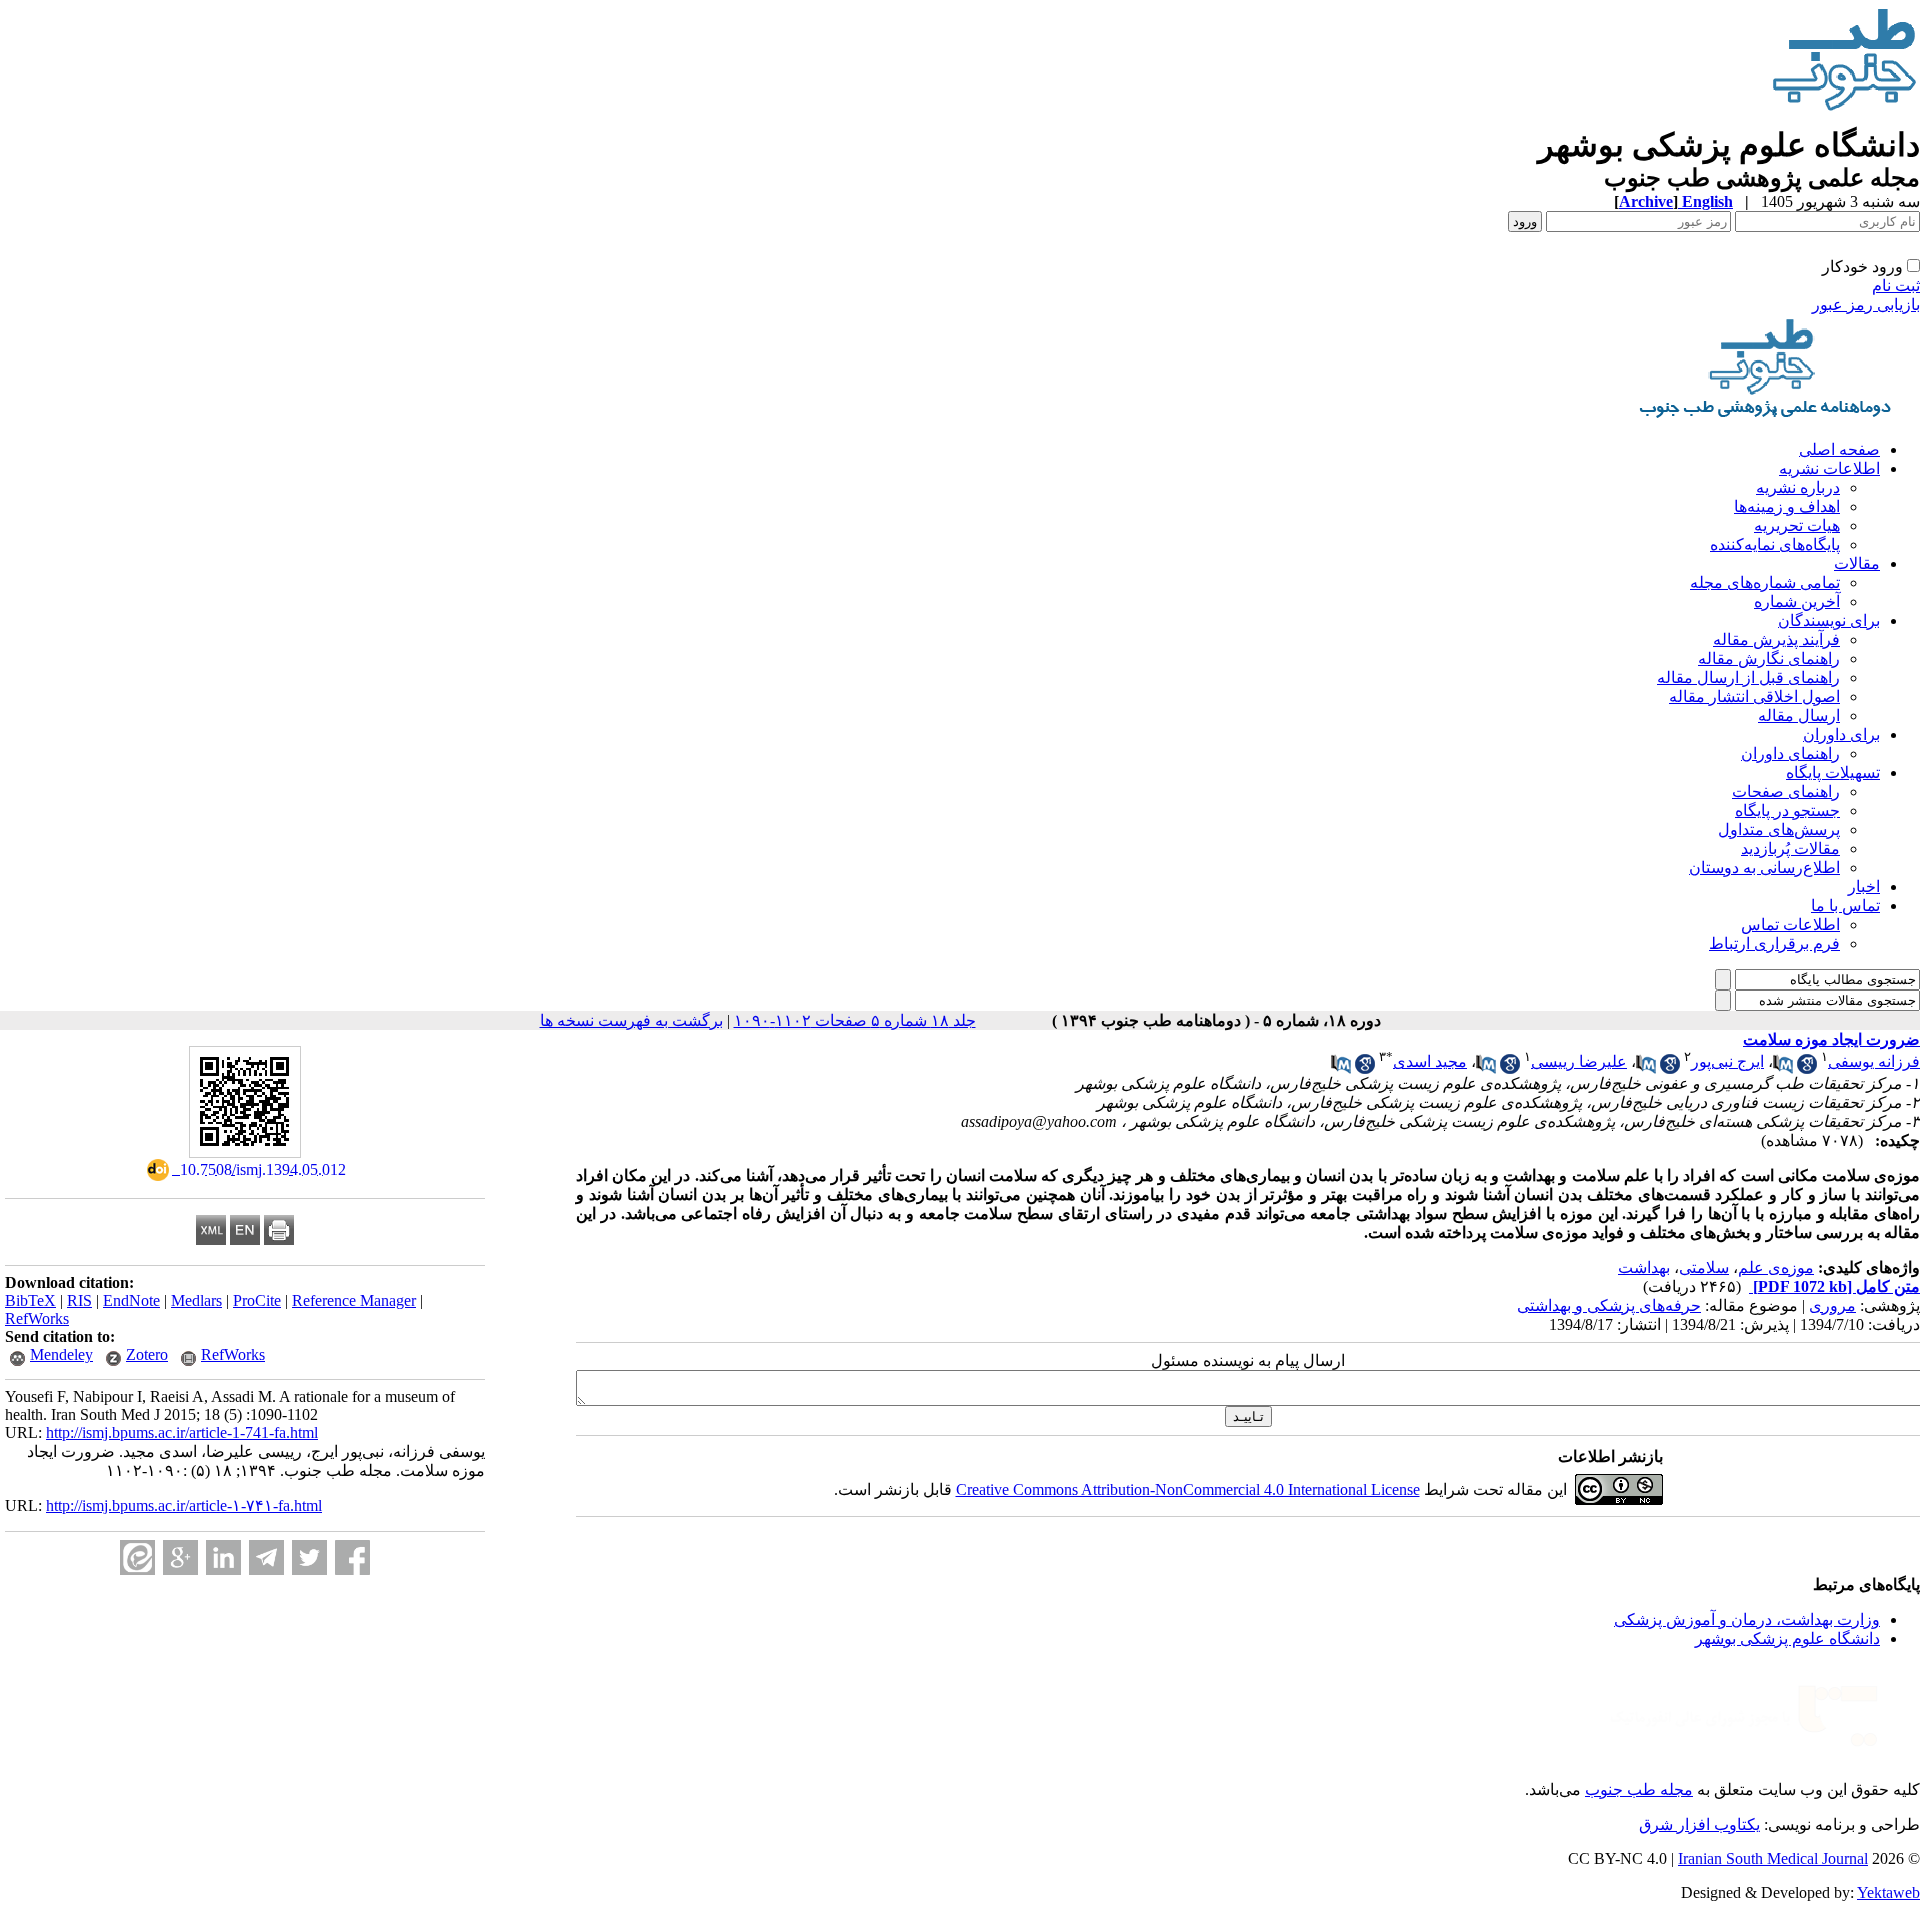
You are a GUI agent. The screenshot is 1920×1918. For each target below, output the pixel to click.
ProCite (257, 1300)
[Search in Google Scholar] (1807, 1068)
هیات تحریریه (1797, 525)
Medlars (196, 1300)
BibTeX (30, 1300)
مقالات (1857, 563)
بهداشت (1644, 1267)
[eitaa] (137, 1557)
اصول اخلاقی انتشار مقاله (1754, 696)
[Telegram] (266, 1557)
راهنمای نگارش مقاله (1769, 658)
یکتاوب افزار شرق (1699, 1824)
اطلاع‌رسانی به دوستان (1764, 867)
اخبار (1864, 886)
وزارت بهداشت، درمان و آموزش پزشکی (1747, 1619)
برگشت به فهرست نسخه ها (631, 1020)
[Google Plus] (180, 1557)
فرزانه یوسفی (1874, 1061)
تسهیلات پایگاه (1833, 772)
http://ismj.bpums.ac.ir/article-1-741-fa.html (182, 1432)
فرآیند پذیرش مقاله (1776, 639)
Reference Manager (354, 1300)
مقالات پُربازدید (1790, 848)
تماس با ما (1845, 905)
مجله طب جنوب (1639, 1789)
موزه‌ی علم (1776, 1267)
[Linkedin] (223, 1557)
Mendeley (61, 1354)
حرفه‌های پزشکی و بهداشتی (1609, 1305)
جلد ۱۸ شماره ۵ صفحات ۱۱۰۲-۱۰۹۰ (855, 1020)
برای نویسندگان (1829, 620)
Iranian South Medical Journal (1773, 1858)
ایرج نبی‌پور (1727, 1061)
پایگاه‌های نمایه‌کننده (1775, 544)
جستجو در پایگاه (1787, 810)
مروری (1832, 1305)
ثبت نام (1896, 285)
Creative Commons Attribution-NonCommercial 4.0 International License (1188, 1489)
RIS (79, 1300)
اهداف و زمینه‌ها (1787, 506)
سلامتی (1704, 1267)
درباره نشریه (1798, 487)
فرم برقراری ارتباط (1774, 943)
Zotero (147, 1354)
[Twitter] (309, 1557)
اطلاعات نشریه (1829, 468)
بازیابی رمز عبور (1866, 304)
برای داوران (1841, 734)
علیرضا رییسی (1579, 1061)
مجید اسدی (1430, 1061)
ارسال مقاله (1799, 715)
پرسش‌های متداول (1779, 829)
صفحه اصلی (1839, 449)
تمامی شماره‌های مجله (1765, 582)
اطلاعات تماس (1790, 924)
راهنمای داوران (1790, 753)
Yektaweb (1888, 1892)
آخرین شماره (1797, 601)
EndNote (131, 1300)
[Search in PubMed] (1783, 1068)
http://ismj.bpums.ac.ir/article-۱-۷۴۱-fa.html (184, 1505)
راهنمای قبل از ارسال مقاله (1748, 677)
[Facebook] (352, 1557)
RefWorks (37, 1318)
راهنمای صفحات (1786, 791)
